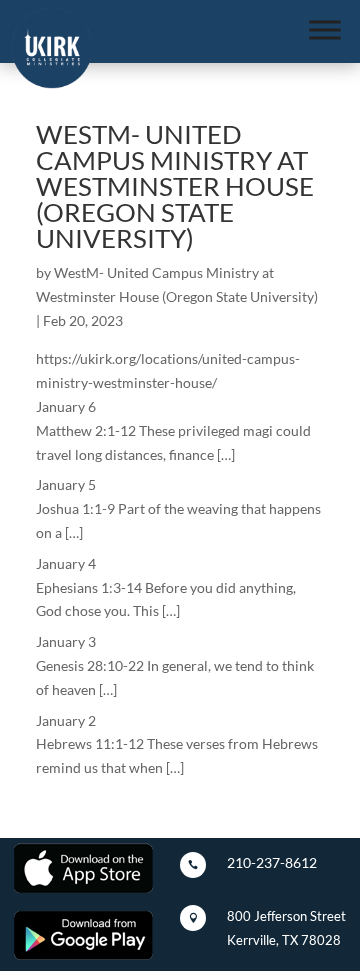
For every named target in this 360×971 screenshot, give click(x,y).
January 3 (66, 641)
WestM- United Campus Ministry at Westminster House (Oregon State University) (175, 186)
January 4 (66, 563)
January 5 (66, 484)
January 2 (66, 720)
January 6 (66, 406)
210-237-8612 (272, 862)
